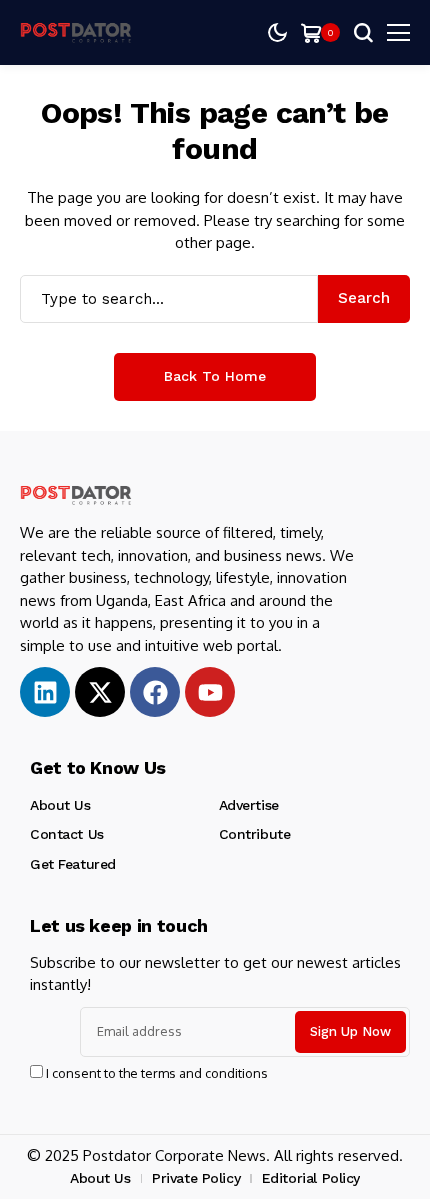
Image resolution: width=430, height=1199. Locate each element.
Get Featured (73, 864)
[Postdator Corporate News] (80, 32)
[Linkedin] (45, 692)
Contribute (255, 834)
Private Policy (196, 1178)
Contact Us (67, 834)
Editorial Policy (311, 1178)
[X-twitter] (100, 692)
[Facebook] (155, 692)
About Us (60, 805)
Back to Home (215, 376)
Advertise (249, 805)
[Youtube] (210, 692)
